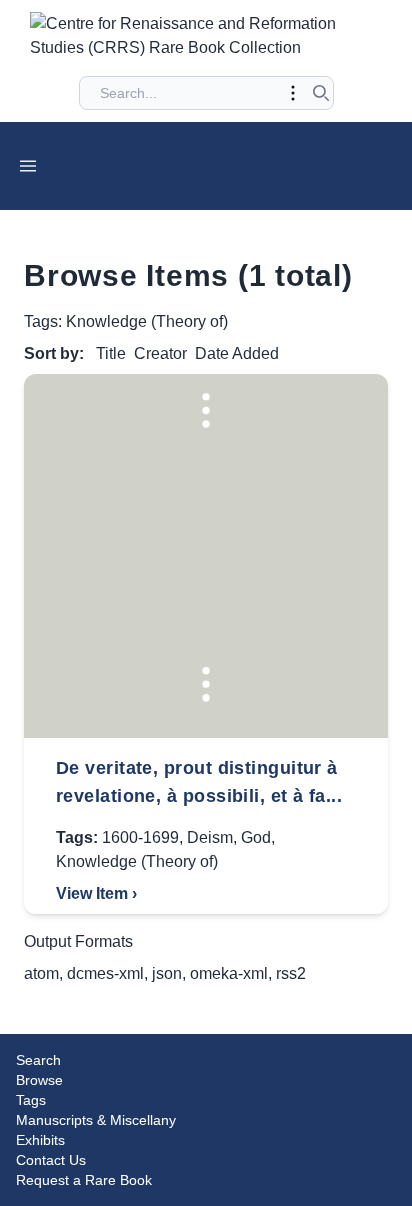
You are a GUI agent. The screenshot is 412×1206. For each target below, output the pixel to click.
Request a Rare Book (84, 1180)
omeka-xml (229, 973)
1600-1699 (140, 837)
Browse (39, 1080)
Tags (31, 1100)
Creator (160, 353)
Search (38, 1060)
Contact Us (51, 1160)
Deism (210, 837)
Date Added (237, 353)
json (167, 973)
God (256, 837)
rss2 (291, 973)
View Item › (96, 893)
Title (111, 353)
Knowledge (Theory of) (137, 861)
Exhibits (40, 1140)
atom (41, 973)
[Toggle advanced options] (293, 93)
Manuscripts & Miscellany (96, 1120)
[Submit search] (321, 93)
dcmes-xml (105, 973)
